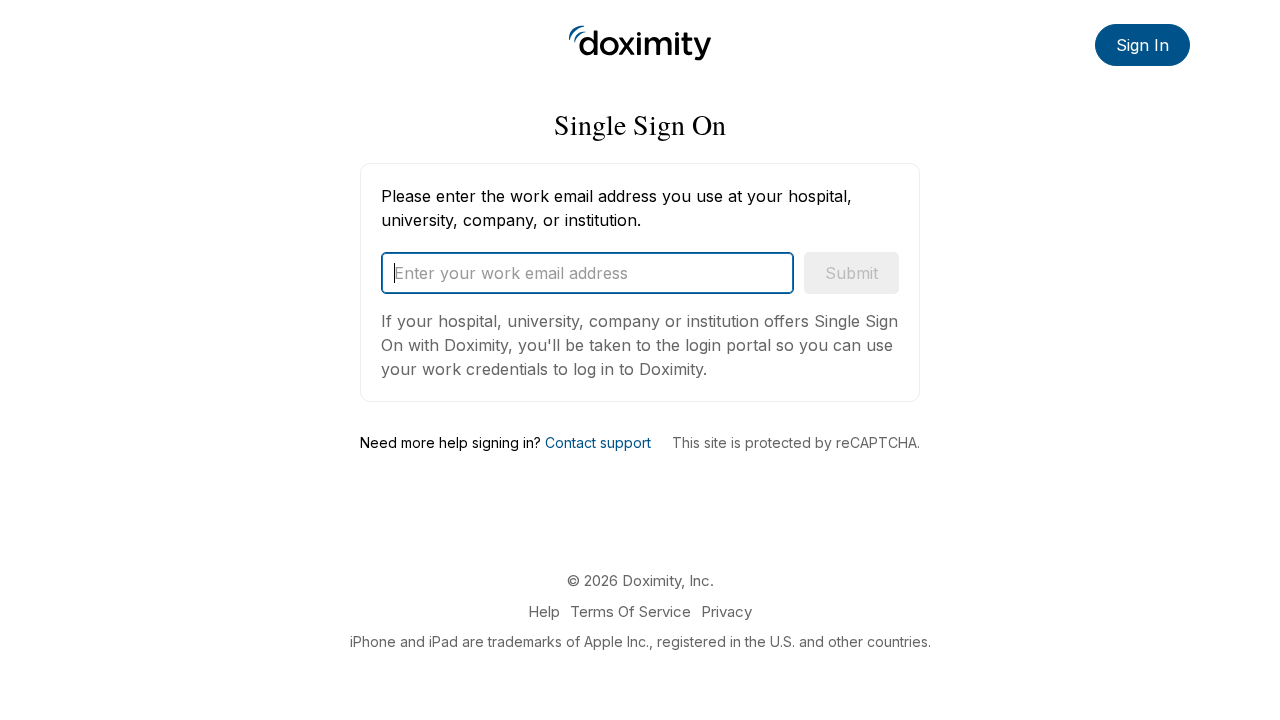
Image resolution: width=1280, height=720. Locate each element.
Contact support (598, 442)
